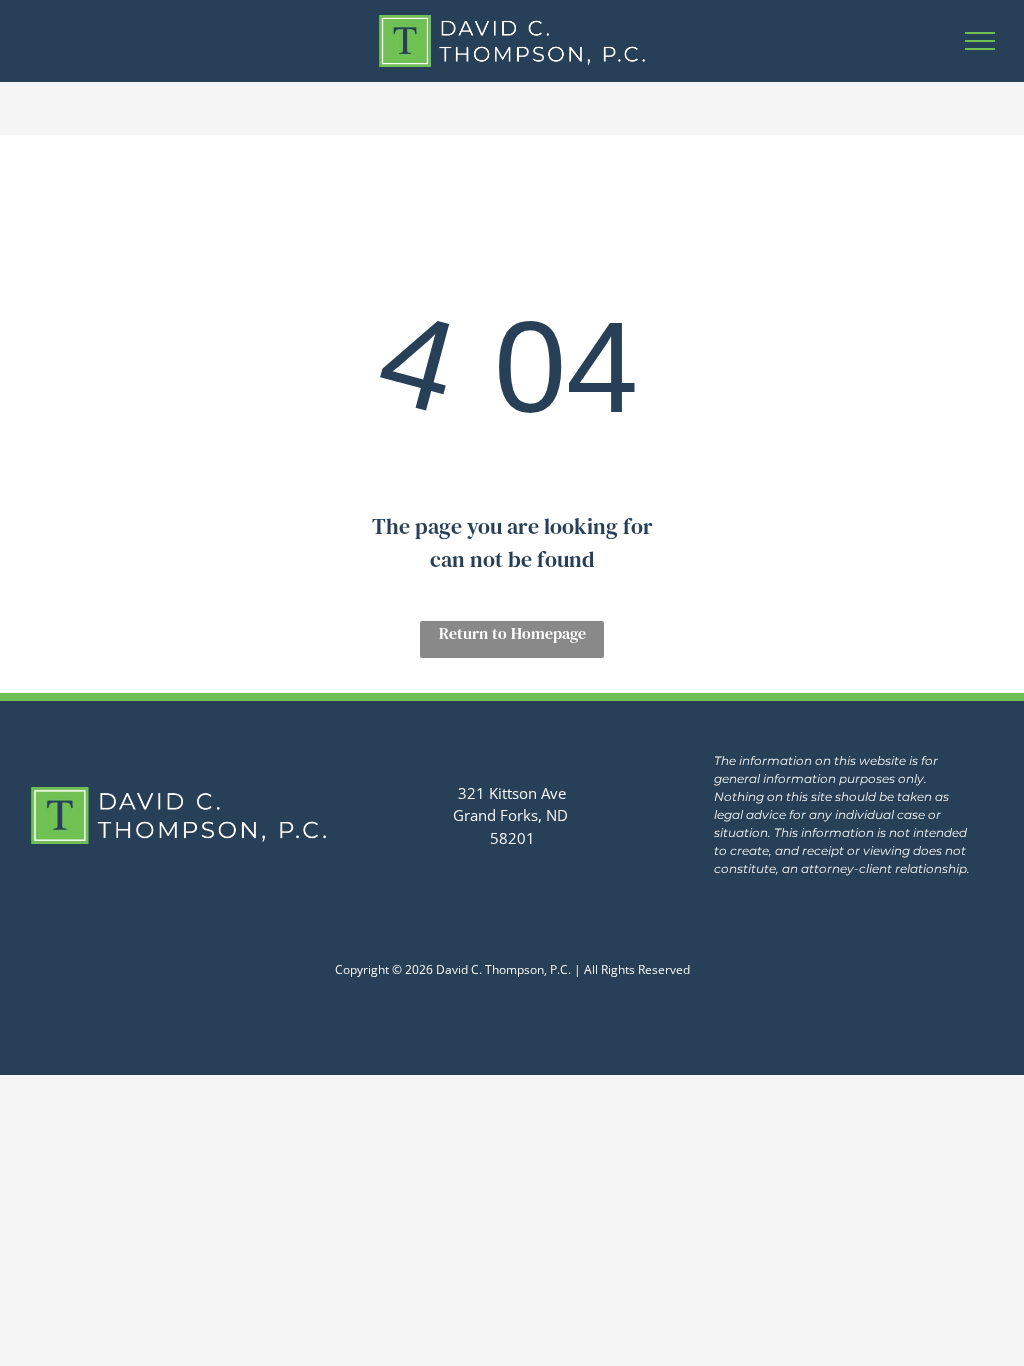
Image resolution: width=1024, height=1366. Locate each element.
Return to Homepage (512, 633)
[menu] (980, 41)
